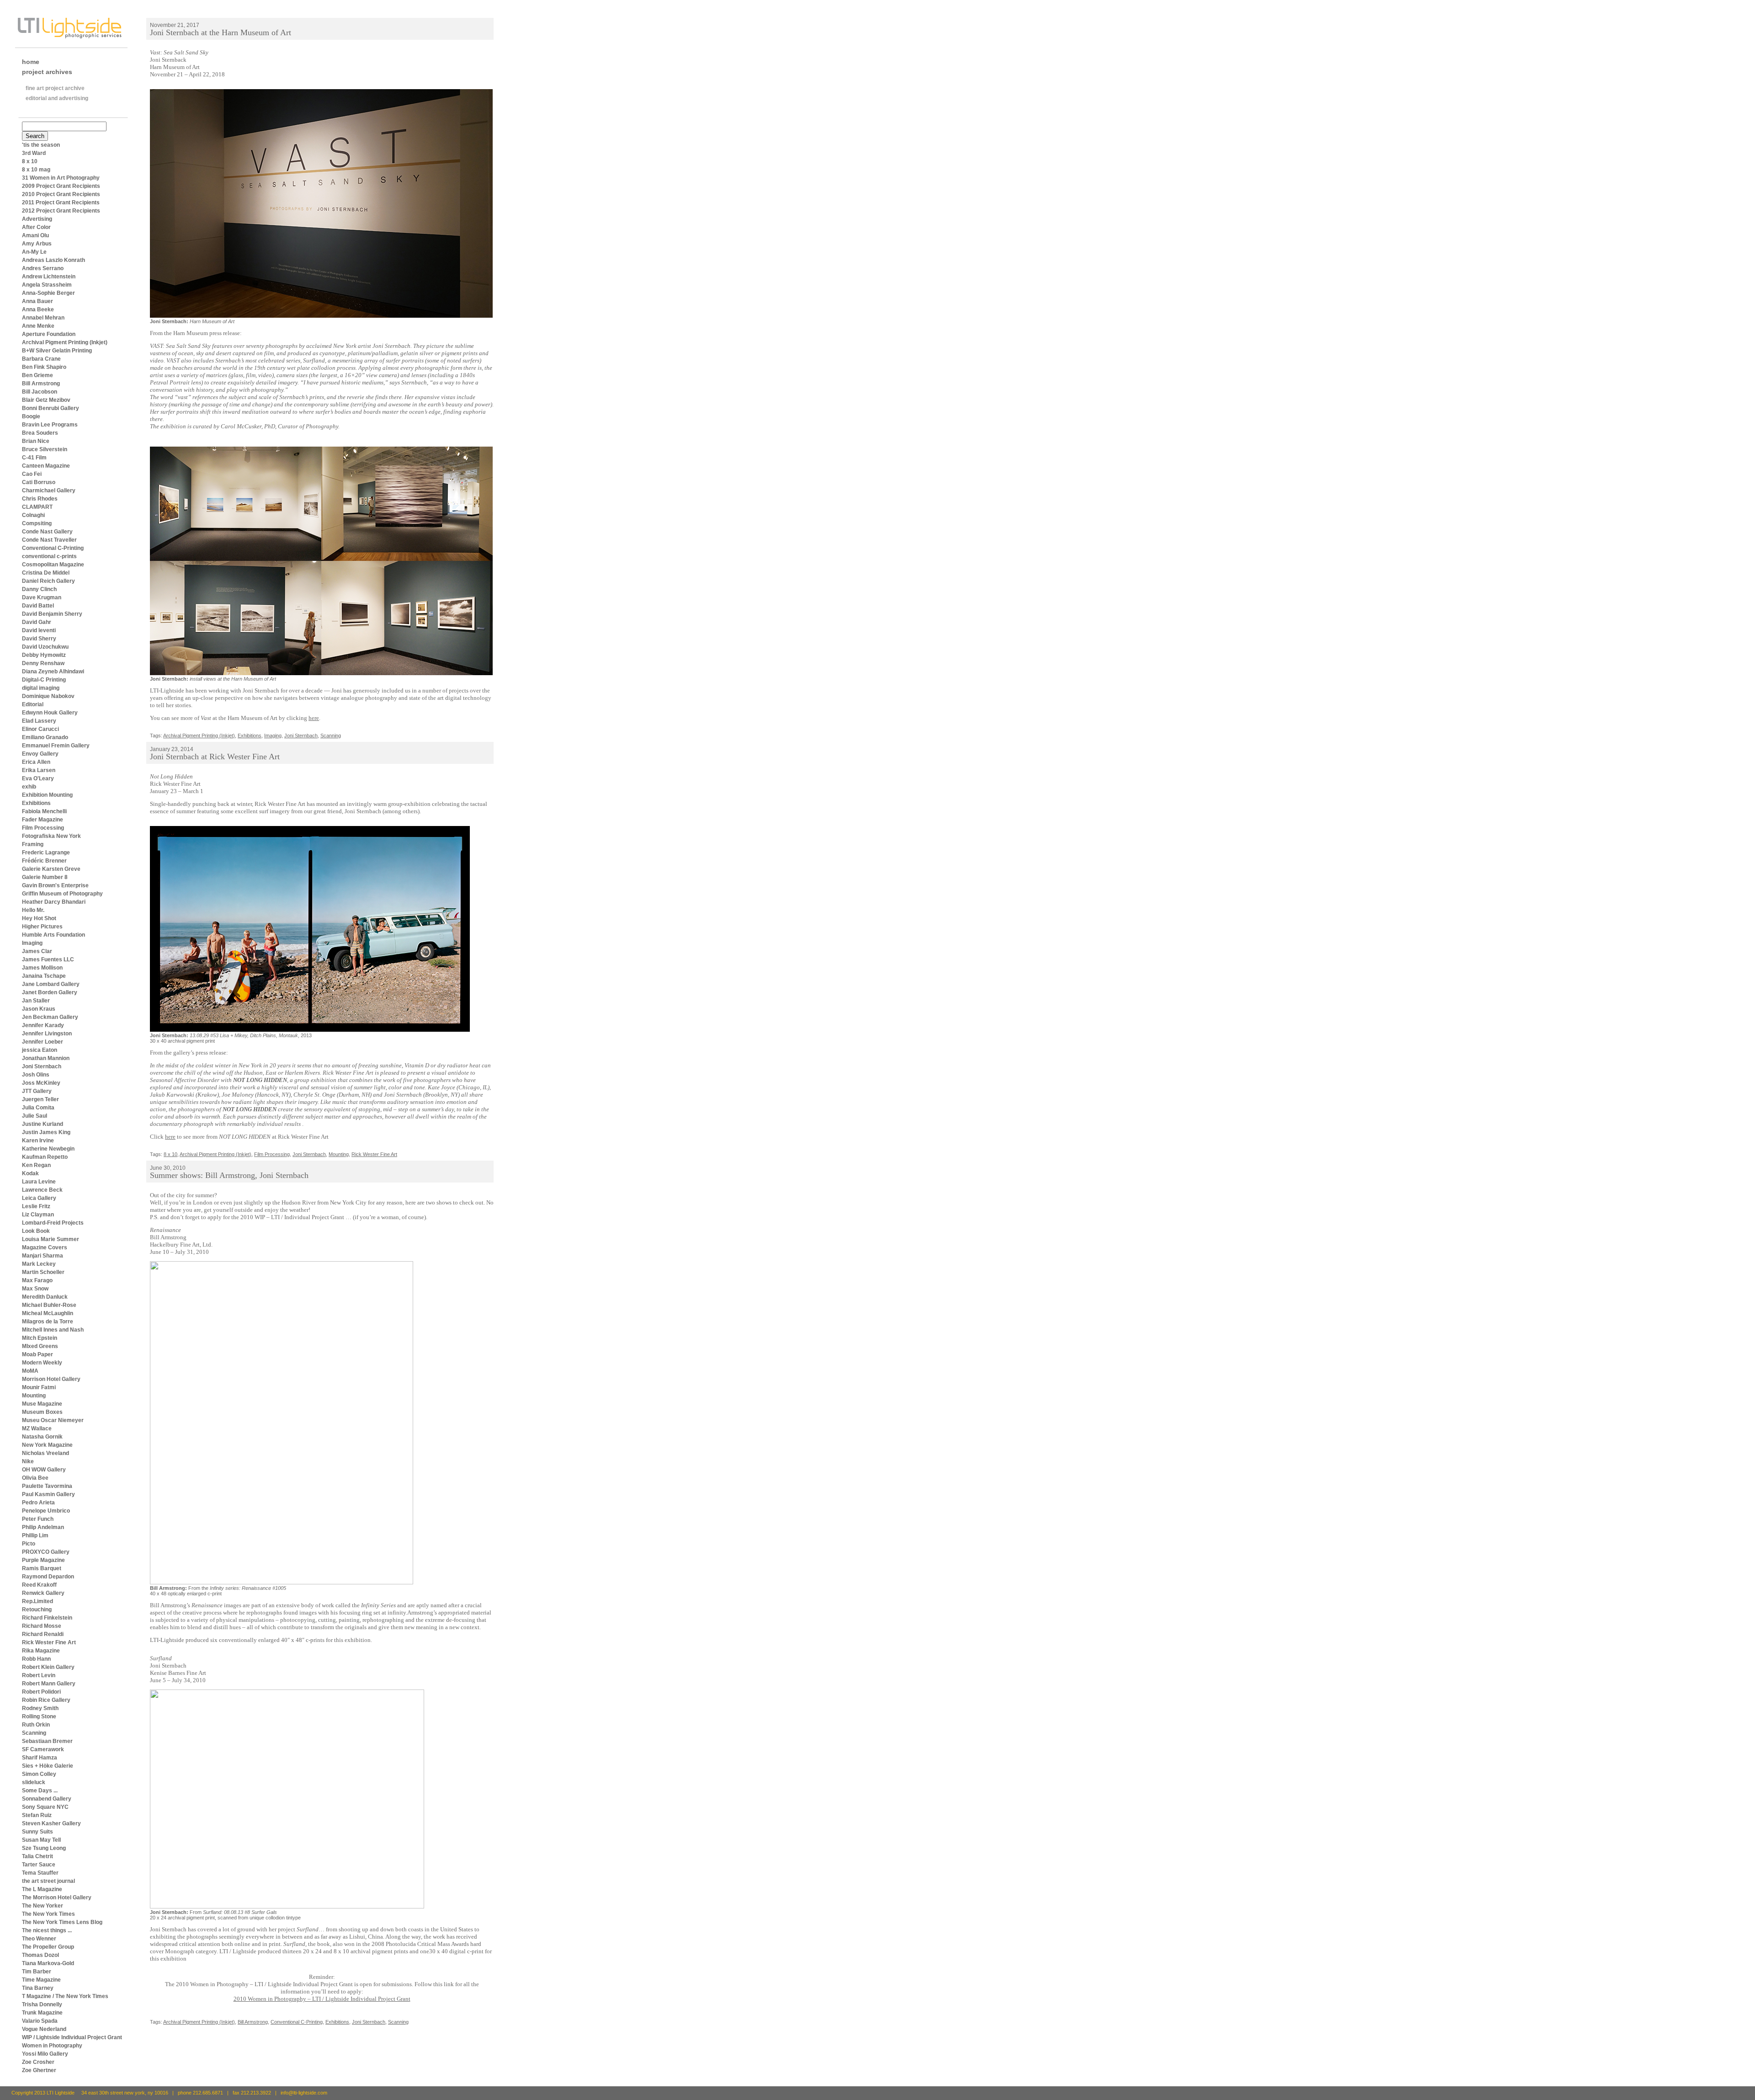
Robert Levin (39, 1675)
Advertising (37, 219)
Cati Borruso (39, 482)
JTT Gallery (37, 1091)
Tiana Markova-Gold (48, 1963)
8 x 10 (30, 161)
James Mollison (42, 968)
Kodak (30, 1173)
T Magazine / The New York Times (65, 1996)
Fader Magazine (43, 820)
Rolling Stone (39, 1716)
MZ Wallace (37, 1428)
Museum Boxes (42, 1412)
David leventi (39, 630)
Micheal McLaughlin (48, 1313)
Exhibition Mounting (47, 795)
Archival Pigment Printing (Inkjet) (65, 342)
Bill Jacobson (40, 392)
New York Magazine (47, 1445)
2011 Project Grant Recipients (61, 203)
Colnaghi (33, 515)
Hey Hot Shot (39, 918)
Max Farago (37, 1280)
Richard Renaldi (43, 1634)
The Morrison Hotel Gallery (57, 1897)
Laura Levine (39, 1182)
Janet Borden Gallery (50, 992)
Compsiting (37, 523)
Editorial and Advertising (57, 98)
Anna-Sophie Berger (48, 293)
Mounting (34, 1396)
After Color (36, 227)
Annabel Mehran (43, 318)
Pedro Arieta (38, 1503)
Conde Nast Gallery (47, 532)
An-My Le (34, 252)
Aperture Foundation (49, 334)
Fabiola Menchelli (44, 811)
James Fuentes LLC (48, 959)
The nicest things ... (47, 1930)
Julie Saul (35, 1116)
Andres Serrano (43, 268)
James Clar (37, 951)
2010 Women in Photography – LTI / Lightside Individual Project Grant (322, 1999)
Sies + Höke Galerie (48, 1766)
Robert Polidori (41, 1692)
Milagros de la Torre (48, 1322)
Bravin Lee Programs (50, 425)
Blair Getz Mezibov (46, 400)
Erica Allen (36, 762)
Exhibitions (36, 803)
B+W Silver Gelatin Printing (57, 351)
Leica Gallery (39, 1198)
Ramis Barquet (42, 1568)
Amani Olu (35, 235)
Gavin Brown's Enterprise (55, 885)
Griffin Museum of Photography (62, 894)
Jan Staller (36, 1001)
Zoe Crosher (38, 2062)
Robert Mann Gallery (49, 1684)
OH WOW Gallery (44, 1470)
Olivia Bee (35, 1478)
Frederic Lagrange (46, 853)
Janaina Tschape (44, 976)
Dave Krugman (42, 597)
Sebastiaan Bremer (47, 1741)
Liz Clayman (38, 1215)
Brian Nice (36, 441)
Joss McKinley (41, 1083)
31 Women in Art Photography (61, 178)
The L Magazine (42, 1889)
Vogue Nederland (44, 2029)
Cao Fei (32, 474)
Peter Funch (38, 1519)
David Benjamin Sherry (52, 614)
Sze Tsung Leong (44, 1848)
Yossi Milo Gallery (45, 2054)
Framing (33, 844)
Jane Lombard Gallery (51, 984)
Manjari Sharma (43, 1256)
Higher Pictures (42, 927)
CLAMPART (37, 507)
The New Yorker (43, 1906)
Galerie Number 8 (45, 877)
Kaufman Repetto (45, 1157)
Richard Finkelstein (47, 1618)
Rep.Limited (37, 1601)
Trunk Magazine (42, 2013)
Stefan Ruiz (37, 1815)
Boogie (31, 416)
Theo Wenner (39, 1939)
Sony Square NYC (45, 1807)
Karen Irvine (38, 1141)
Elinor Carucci (40, 729)
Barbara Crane (41, 359)
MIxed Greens (40, 1346)
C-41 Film (34, 458)
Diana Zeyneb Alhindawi (53, 672)
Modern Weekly (42, 1363)
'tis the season (41, 145)
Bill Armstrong (41, 384)
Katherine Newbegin (48, 1149)
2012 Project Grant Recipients (61, 211)
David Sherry (39, 639)
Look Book (36, 1231)
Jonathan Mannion (46, 1058)
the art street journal (48, 1881)
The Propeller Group (48, 1947)
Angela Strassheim (47, 285)
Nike (28, 1461)
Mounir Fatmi (39, 1387)
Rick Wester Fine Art (49, 1642)
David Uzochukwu (45, 647)
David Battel (38, 606)
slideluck (34, 1782)
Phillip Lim (35, 1535)
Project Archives (47, 72)
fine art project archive (55, 88)
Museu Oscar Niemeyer (53, 1420)
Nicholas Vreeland (45, 1453)
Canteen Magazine (46, 466)
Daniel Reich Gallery (48, 581)
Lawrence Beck (42, 1190)
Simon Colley (39, 1774)
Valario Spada (40, 2021)
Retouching (37, 1610)
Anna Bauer (37, 301)
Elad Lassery (39, 721)
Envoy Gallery (40, 754)
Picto (29, 1544)
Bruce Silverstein (45, 449)
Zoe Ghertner (39, 2070)
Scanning (34, 1733)
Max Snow (35, 1289)
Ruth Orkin (36, 1725)
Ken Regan (36, 1165)
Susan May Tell (41, 1840)
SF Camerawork (43, 1749)
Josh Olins (36, 1075)
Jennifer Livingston (47, 1034)
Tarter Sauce (39, 1865)
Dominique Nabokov (48, 696)
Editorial (33, 704)
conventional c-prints (49, 556)
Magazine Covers (45, 1247)
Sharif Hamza (40, 1758)
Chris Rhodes (40, 499)
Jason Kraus (39, 1009)
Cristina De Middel (46, 573)
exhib (29, 787)
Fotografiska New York (51, 836)
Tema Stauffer (40, 1873)
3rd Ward (34, 153)
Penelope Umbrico (46, 1511)
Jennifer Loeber (43, 1042)
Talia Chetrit (37, 1856)
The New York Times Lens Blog (62, 1922)
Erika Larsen (39, 770)
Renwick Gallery (43, 1593)
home (31, 62)
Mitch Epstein (40, 1338)
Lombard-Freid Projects (53, 1223)
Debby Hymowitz (44, 655)
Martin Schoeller (43, 1272)
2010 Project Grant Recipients (61, 194)
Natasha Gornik (42, 1437)
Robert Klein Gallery (48, 1667)
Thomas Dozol (40, 1955)
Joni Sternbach (42, 1066)
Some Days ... (40, 1791)
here (314, 718)
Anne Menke (38, 326)
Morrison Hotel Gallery (51, 1379)
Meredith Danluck (45, 1297)
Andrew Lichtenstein (49, 277)
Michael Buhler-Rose (49, 1305)
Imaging (32, 943)
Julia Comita (38, 1108)
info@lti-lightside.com (304, 2093)
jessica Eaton (40, 1050)
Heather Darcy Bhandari (54, 902)
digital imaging (41, 688)
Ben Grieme (37, 375)
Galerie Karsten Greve (51, 869)
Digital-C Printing (44, 680)
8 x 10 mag (36, 170)
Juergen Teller (40, 1099)
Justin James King (46, 1132)
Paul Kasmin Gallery (48, 1494)
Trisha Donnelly (42, 2004)
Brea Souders (40, 433)
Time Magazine (41, 1980)
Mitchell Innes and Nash (53, 1330)
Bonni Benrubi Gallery (51, 408)
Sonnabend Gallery (47, 1799)
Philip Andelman (43, 1527)
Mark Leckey (39, 1264)
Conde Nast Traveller (49, 540)
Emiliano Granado (45, 737)
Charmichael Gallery (49, 490)
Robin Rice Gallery (46, 1700)
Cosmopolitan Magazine (53, 565)
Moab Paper (37, 1354)
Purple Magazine (43, 1560)
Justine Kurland (43, 1124)
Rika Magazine (41, 1651)
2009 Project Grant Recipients (61, 186)
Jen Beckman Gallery (50, 1017)
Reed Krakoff (39, 1585)
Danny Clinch (39, 589)
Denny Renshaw (43, 663)
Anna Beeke (38, 309)
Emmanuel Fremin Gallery (56, 746)
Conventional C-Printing (53, 548)
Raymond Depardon (48, 1577)
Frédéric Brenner (44, 861)
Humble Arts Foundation (53, 935)
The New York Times (48, 1914)
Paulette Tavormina (47, 1486)
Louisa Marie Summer (51, 1239)
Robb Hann (36, 1659)
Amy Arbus (37, 244)
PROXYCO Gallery (46, 1552)
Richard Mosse (42, 1626)
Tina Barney (38, 1988)
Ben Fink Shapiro (44, 367)
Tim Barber (37, 1972)
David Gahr (37, 622)
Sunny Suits (37, 1832)
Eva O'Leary (38, 778)
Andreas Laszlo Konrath (53, 260)
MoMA (30, 1371)
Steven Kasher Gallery (51, 1823)
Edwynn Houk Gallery (50, 713)
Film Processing (43, 828)
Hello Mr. (33, 910)
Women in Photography (52, 2046)
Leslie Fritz (36, 1206)
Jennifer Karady (43, 1025)
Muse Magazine (42, 1404)
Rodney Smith (40, 1708)
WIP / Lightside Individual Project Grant (72, 2037)
